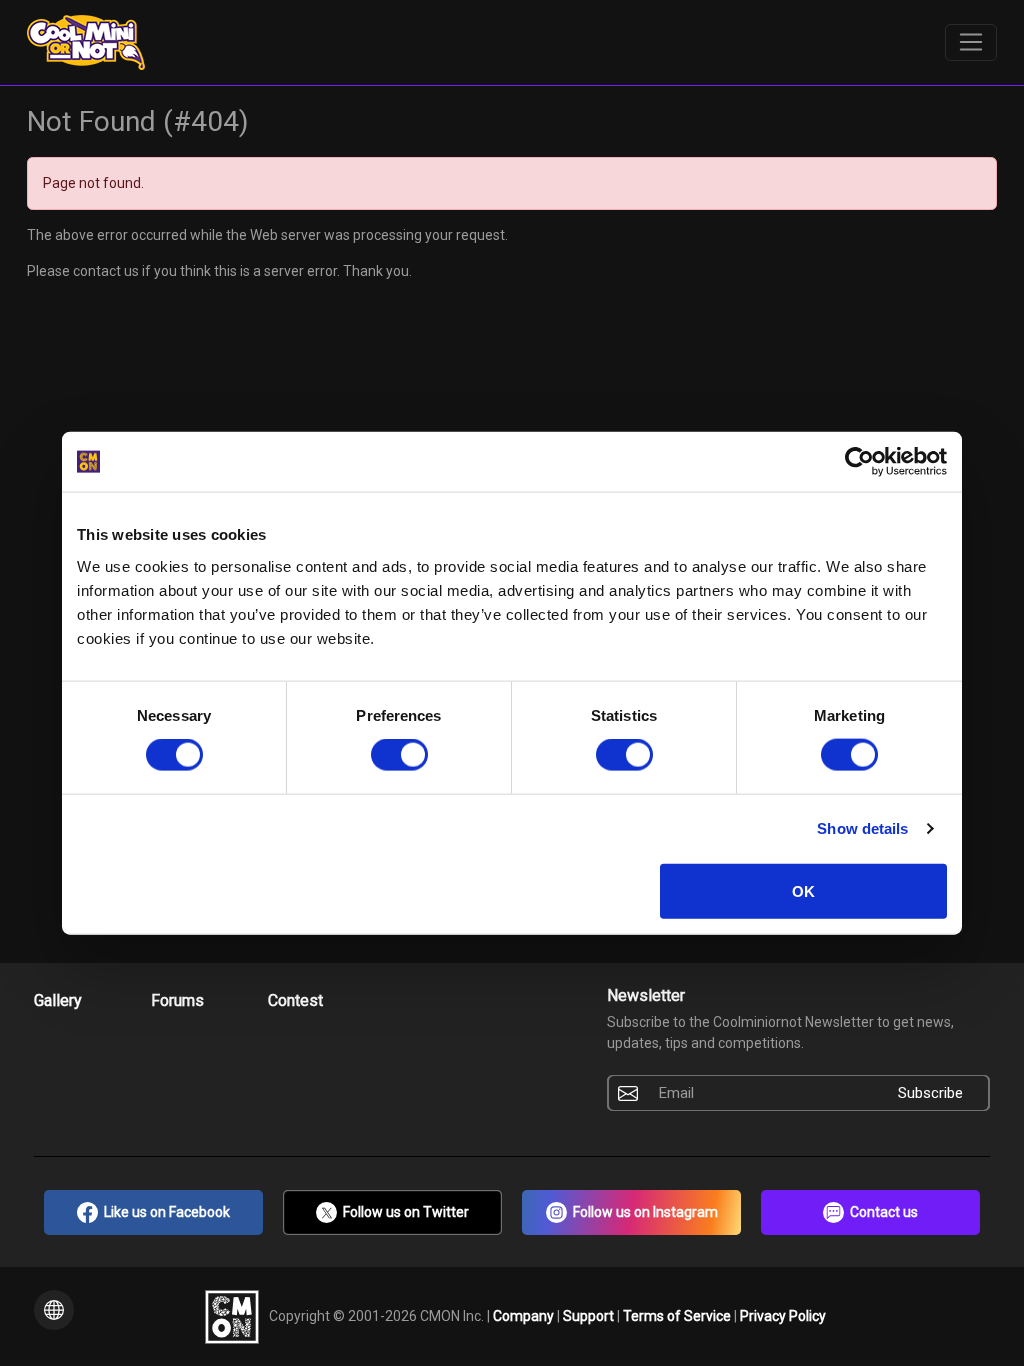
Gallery (58, 1000)
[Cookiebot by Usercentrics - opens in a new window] (859, 462)
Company (525, 1315)
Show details (862, 828)
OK (803, 890)
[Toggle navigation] (971, 43)
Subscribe (930, 1093)
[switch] (399, 755)
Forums (177, 1000)
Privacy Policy (783, 1315)
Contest (295, 1000)
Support (590, 1315)
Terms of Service (678, 1315)
